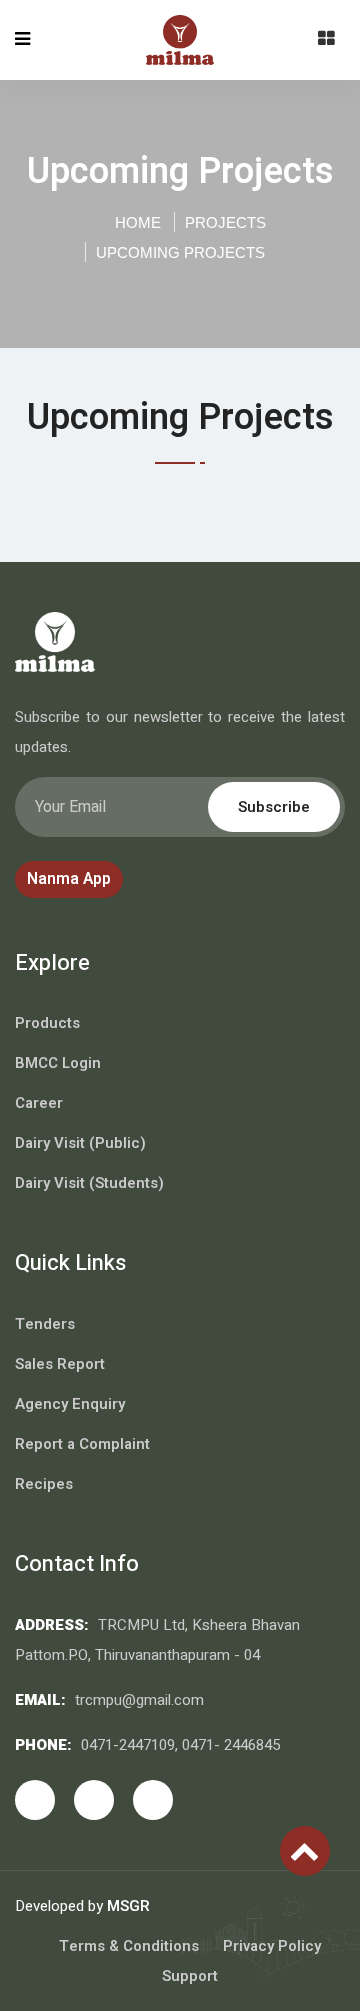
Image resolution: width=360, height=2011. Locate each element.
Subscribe (274, 807)
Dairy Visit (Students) (89, 1183)
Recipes (44, 1484)
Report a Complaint (82, 1444)
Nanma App (69, 879)
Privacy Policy (272, 1946)
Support (190, 1976)
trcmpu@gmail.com (139, 1700)
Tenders (45, 1324)
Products (47, 1023)
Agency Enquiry (70, 1404)
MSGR (128, 1906)
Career (39, 1103)
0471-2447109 (128, 1745)
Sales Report (60, 1364)
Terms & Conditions (129, 1946)
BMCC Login (58, 1063)
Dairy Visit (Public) (80, 1143)
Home (136, 222)
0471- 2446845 (231, 1745)
